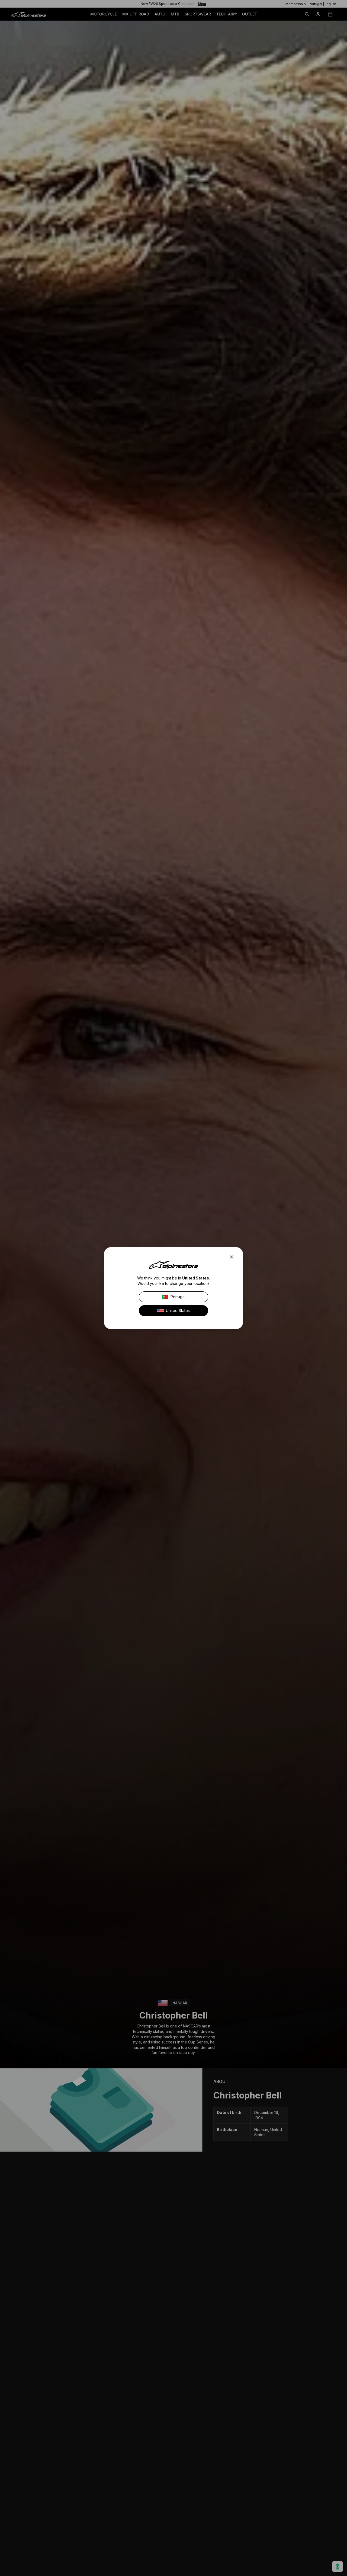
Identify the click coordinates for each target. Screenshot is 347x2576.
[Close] (233, 1257)
